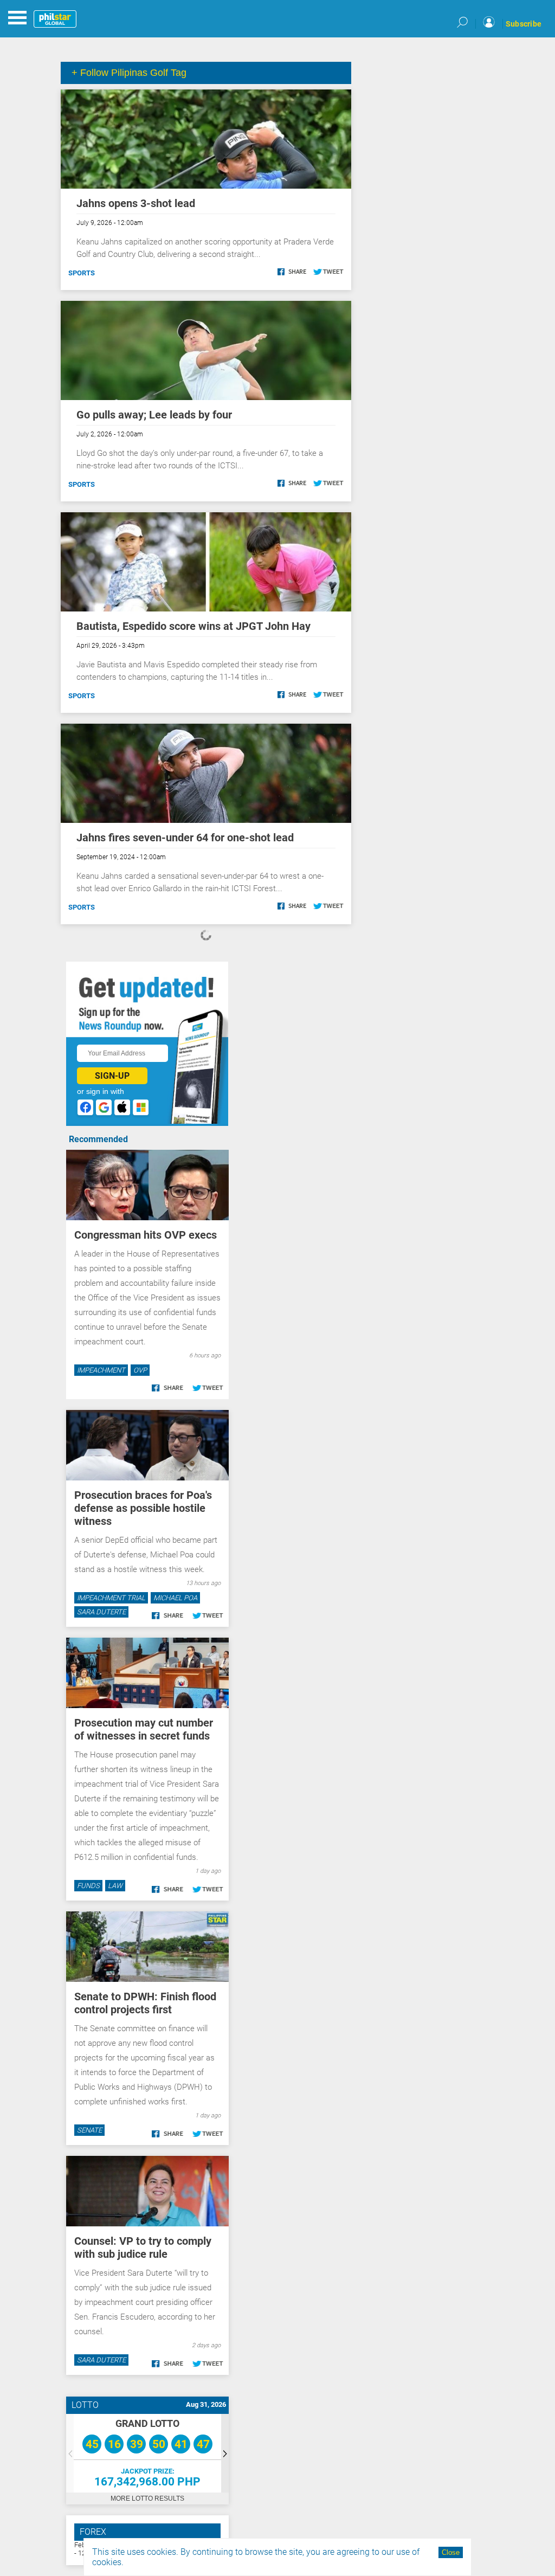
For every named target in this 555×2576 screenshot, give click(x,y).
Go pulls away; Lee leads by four (154, 415)
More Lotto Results (147, 2498)
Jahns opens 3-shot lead (136, 203)
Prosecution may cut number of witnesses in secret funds (144, 1729)
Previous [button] (70, 2453)
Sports (82, 273)
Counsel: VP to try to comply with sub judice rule (143, 2247)
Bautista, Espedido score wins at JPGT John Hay (193, 626)
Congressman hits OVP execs (146, 1235)
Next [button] (225, 2453)
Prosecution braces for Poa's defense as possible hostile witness (143, 1508)
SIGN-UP (112, 1076)
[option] (147, 2453)
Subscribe (524, 24)
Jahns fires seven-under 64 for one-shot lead (185, 838)
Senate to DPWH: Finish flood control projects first (145, 2003)
